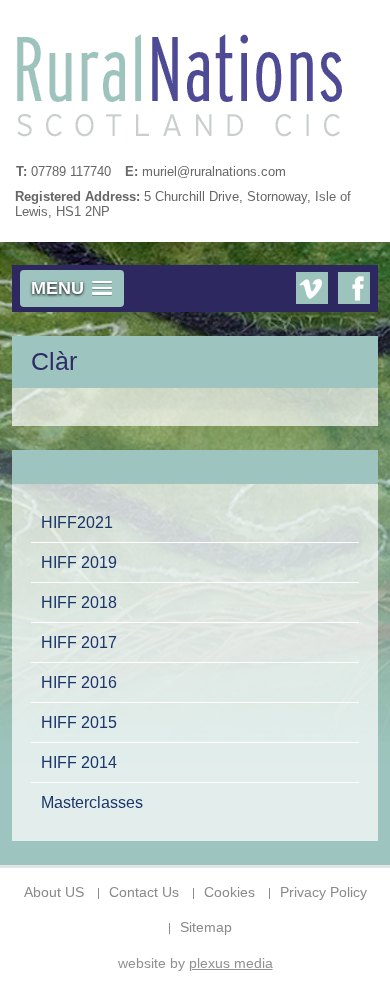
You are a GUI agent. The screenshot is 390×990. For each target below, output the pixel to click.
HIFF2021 (77, 522)
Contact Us (144, 892)
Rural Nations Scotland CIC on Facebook (354, 288)
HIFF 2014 (79, 762)
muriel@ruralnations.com (214, 171)
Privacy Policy (323, 892)
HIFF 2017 (79, 642)
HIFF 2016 (79, 682)
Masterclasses (92, 802)
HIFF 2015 (79, 722)
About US (54, 892)
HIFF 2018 (79, 602)
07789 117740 (71, 171)
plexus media (231, 963)
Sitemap (206, 927)
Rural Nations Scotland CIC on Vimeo (312, 288)
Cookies (229, 892)
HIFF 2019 (79, 562)
